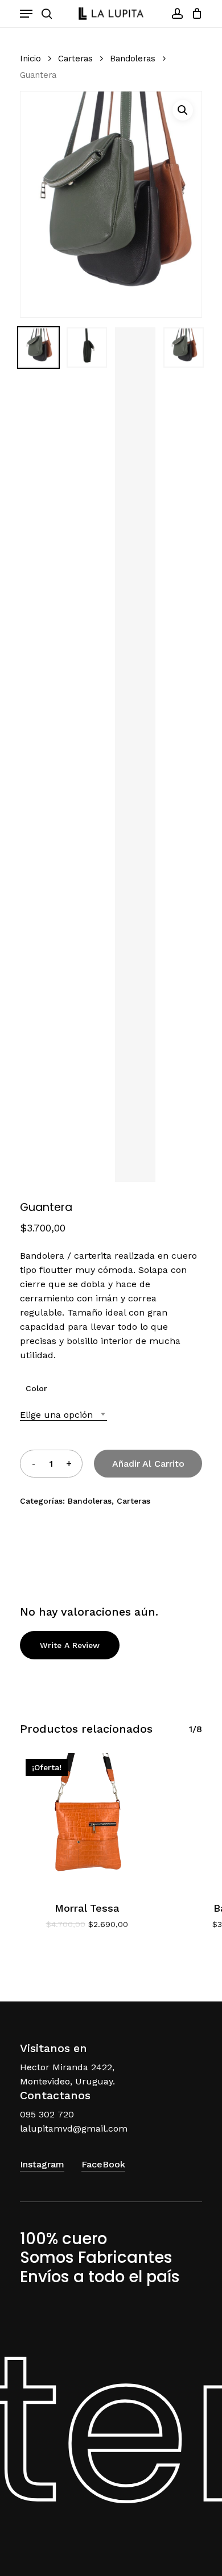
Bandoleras (133, 59)
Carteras (75, 59)
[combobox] (63, 1415)
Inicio (30, 59)
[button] (183, 110)
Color (36, 1388)
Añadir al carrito (148, 1464)
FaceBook (103, 2164)
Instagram (42, 2164)
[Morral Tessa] (87, 1820)
